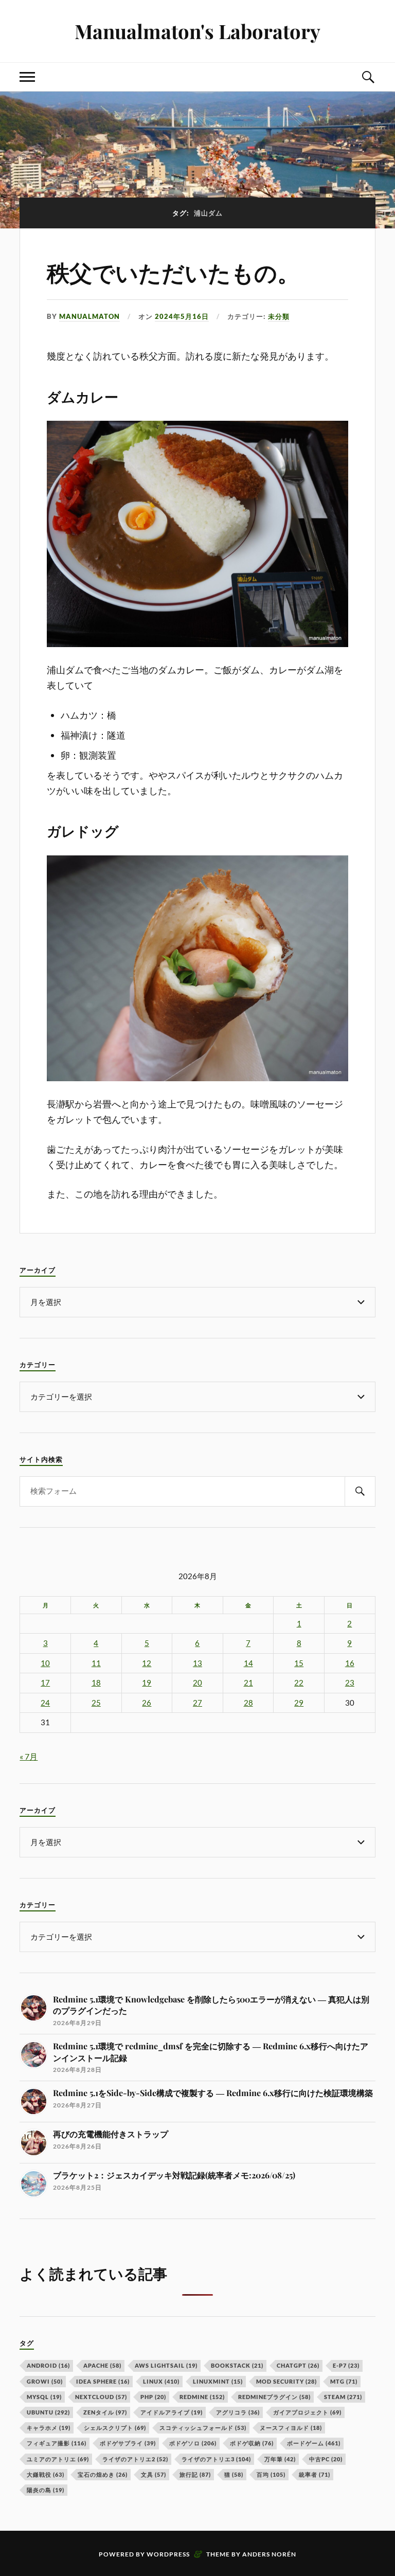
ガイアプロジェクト (307, 2412)
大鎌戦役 (46, 2474)
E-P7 (346, 2365)
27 (197, 1703)
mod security (286, 2381)
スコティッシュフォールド (203, 2428)
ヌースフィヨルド (291, 2428)
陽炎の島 (46, 2490)
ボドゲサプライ (128, 2443)
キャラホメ (49, 2428)
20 (197, 1683)
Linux (161, 2381)
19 (147, 1683)
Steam (343, 2397)
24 (45, 1703)
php (153, 2397)
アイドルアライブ (172, 2412)
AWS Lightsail (166, 2365)
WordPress (168, 2554)
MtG (344, 2381)
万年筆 (280, 2459)
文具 (154, 2474)
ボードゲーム (314, 2443)
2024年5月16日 (182, 316)
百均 (271, 2474)
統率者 (315, 2474)
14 (248, 1663)
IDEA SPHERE (103, 2381)
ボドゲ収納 (252, 2443)
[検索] (360, 1491)
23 (350, 1683)
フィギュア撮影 (57, 2443)
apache (102, 2365)
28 (248, 1703)
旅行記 (195, 2474)
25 (96, 1703)
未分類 (279, 316)
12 (147, 1663)
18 (96, 1683)
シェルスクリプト (115, 2428)
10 (45, 1663)
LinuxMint (218, 2381)
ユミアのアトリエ (58, 2459)
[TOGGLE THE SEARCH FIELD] (368, 77)
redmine (202, 2397)
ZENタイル (105, 2412)
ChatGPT (298, 2365)
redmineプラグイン (274, 2397)
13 (197, 1663)
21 (248, 1683)
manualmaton (89, 316)
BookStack (237, 2365)
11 (96, 1663)
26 (147, 1703)
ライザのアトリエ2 (135, 2459)
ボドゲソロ (193, 2443)
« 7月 (29, 1756)
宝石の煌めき (103, 2474)
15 (299, 1663)
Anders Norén (269, 2554)
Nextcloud (101, 2397)
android (48, 2365)
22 (299, 1683)
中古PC (326, 2459)
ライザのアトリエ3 (216, 2459)
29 (299, 1703)
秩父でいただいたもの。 (173, 274)
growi (45, 2381)
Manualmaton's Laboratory (197, 31)
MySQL (44, 2397)
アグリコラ (238, 2412)
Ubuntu (48, 2412)
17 (45, 1683)
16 (350, 1663)
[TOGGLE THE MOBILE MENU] (27, 77)
